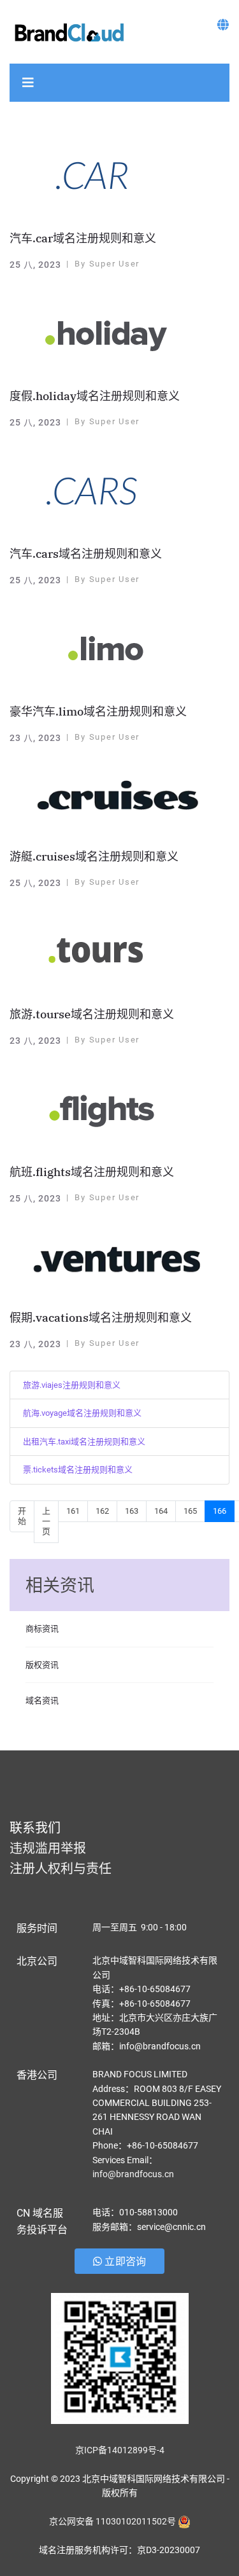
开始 (22, 1516)
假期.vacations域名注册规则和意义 (101, 1318)
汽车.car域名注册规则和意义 (83, 238)
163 (132, 1511)
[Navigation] (28, 83)
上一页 (46, 1521)
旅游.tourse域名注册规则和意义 (92, 1014)
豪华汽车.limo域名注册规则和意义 (98, 711)
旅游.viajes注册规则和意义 (72, 1385)
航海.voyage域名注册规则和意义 (82, 1413)
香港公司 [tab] (37, 2075)
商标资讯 (42, 1629)
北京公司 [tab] (37, 1961)
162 (102, 1511)
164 (161, 1511)
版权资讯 (42, 1665)
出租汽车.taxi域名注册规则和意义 (84, 1442)
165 (190, 1511)
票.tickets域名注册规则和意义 (78, 1470)
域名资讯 (42, 1700)
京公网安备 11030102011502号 (112, 2521)
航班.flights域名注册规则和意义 (92, 1172)
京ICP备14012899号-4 (120, 2450)
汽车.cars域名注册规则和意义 (86, 554)
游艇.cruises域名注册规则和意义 (94, 856)
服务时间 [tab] (37, 1928)
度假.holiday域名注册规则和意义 (95, 396)
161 (73, 1511)
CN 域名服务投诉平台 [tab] (42, 2221)
